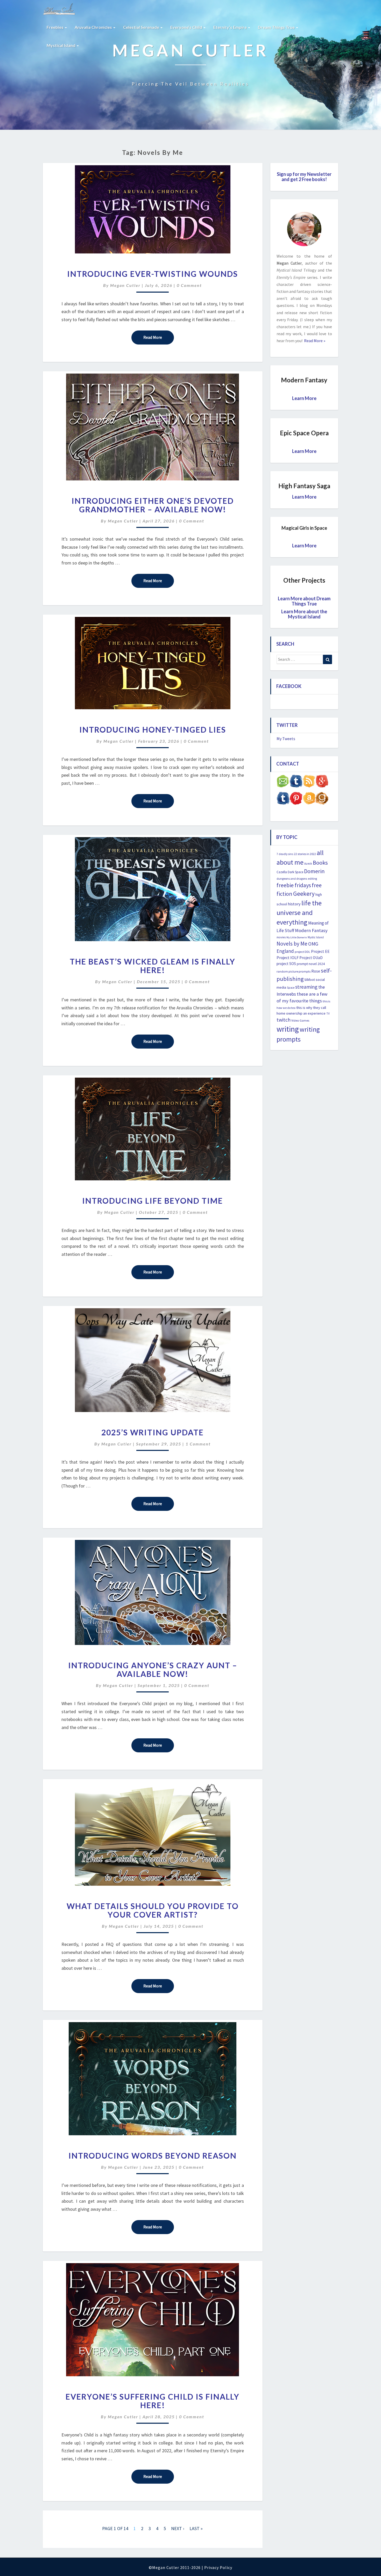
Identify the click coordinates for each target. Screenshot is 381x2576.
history (294, 904)
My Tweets (286, 739)
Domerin (314, 871)
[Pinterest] (296, 800)
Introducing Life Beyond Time (153, 1201)
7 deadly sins (285, 854)
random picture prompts (294, 971)
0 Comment (189, 285)
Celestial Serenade (142, 27)
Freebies (55, 27)
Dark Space (295, 872)
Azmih (308, 864)
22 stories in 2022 (305, 854)
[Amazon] (309, 800)
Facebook (289, 686)
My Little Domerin (297, 937)
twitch (284, 1020)
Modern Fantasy (311, 930)
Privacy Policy (218, 2567)
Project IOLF (288, 958)
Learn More (304, 398)
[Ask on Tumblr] (296, 783)
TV (328, 1014)
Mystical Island (61, 45)
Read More (159, 337)
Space (291, 988)
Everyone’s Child (187, 27)
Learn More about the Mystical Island (304, 614)
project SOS (286, 964)
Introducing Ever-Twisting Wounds (153, 274)
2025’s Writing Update (153, 1432)
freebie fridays (294, 885)
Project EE (320, 951)
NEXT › (178, 2528)
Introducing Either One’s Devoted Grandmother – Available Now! (153, 505)
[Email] (283, 783)
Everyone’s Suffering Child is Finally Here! (153, 2401)
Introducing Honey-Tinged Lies (153, 729)
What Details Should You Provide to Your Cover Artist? (153, 1910)
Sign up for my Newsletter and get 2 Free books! (304, 177)
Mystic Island (316, 937)
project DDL (302, 952)
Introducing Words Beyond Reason (153, 2155)
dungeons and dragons (292, 879)
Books (320, 863)
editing (312, 879)
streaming (306, 987)
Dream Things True (277, 27)
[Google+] (322, 783)
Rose (316, 971)
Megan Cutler (125, 285)
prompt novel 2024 (311, 964)
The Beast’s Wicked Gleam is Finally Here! (153, 966)
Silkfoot (310, 980)
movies (281, 937)
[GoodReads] (322, 800)
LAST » (196, 2528)
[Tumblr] (283, 800)
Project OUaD (311, 958)
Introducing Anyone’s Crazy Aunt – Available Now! (153, 1669)
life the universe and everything (299, 913)
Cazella (282, 872)
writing (288, 1029)
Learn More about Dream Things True (304, 601)
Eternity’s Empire (230, 27)
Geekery (304, 894)
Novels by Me (292, 944)
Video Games (300, 1020)
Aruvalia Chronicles (94, 27)
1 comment (198, 1444)
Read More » (314, 341)
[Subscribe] (309, 783)
